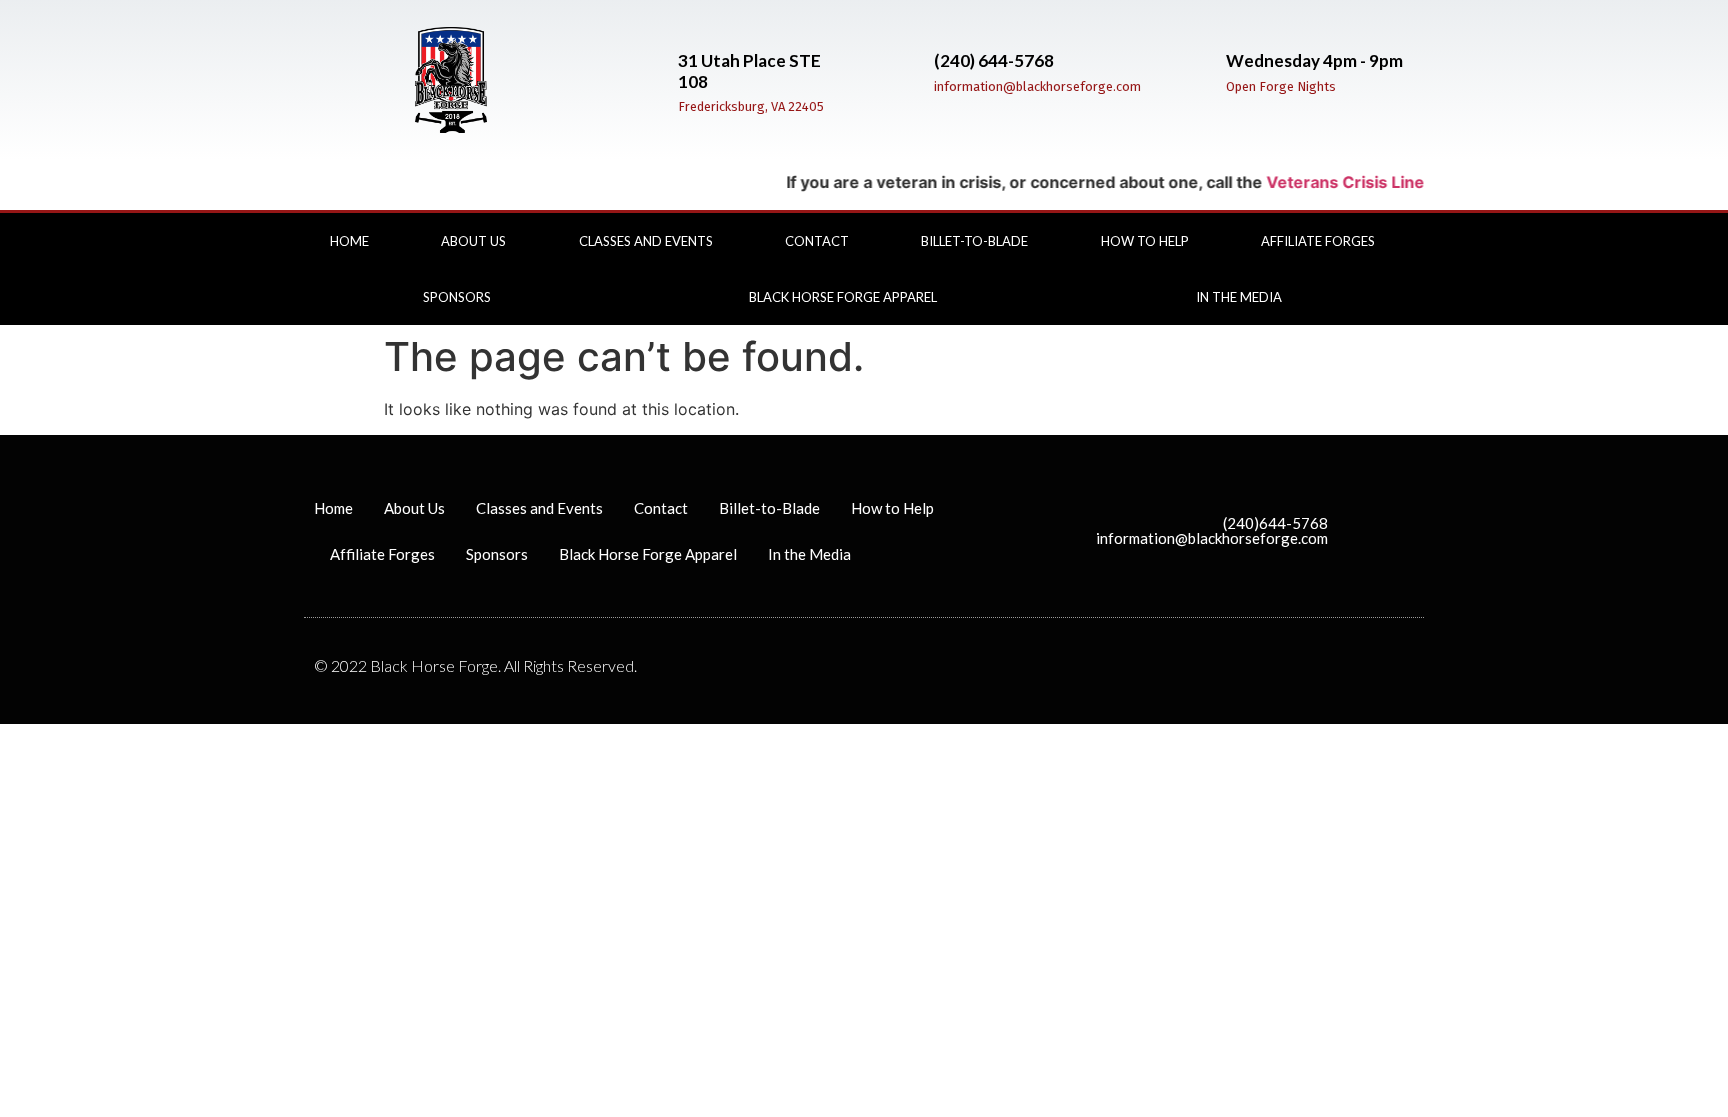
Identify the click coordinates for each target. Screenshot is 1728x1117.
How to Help (1145, 241)
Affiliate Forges (1318, 241)
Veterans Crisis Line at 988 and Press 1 (1404, 182)
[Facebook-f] (1426, 254)
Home (349, 241)
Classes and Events (646, 241)
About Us (473, 241)
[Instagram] (1426, 284)
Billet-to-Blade (974, 241)
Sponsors (457, 297)
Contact (817, 241)
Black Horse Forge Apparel (843, 297)
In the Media (1239, 297)
